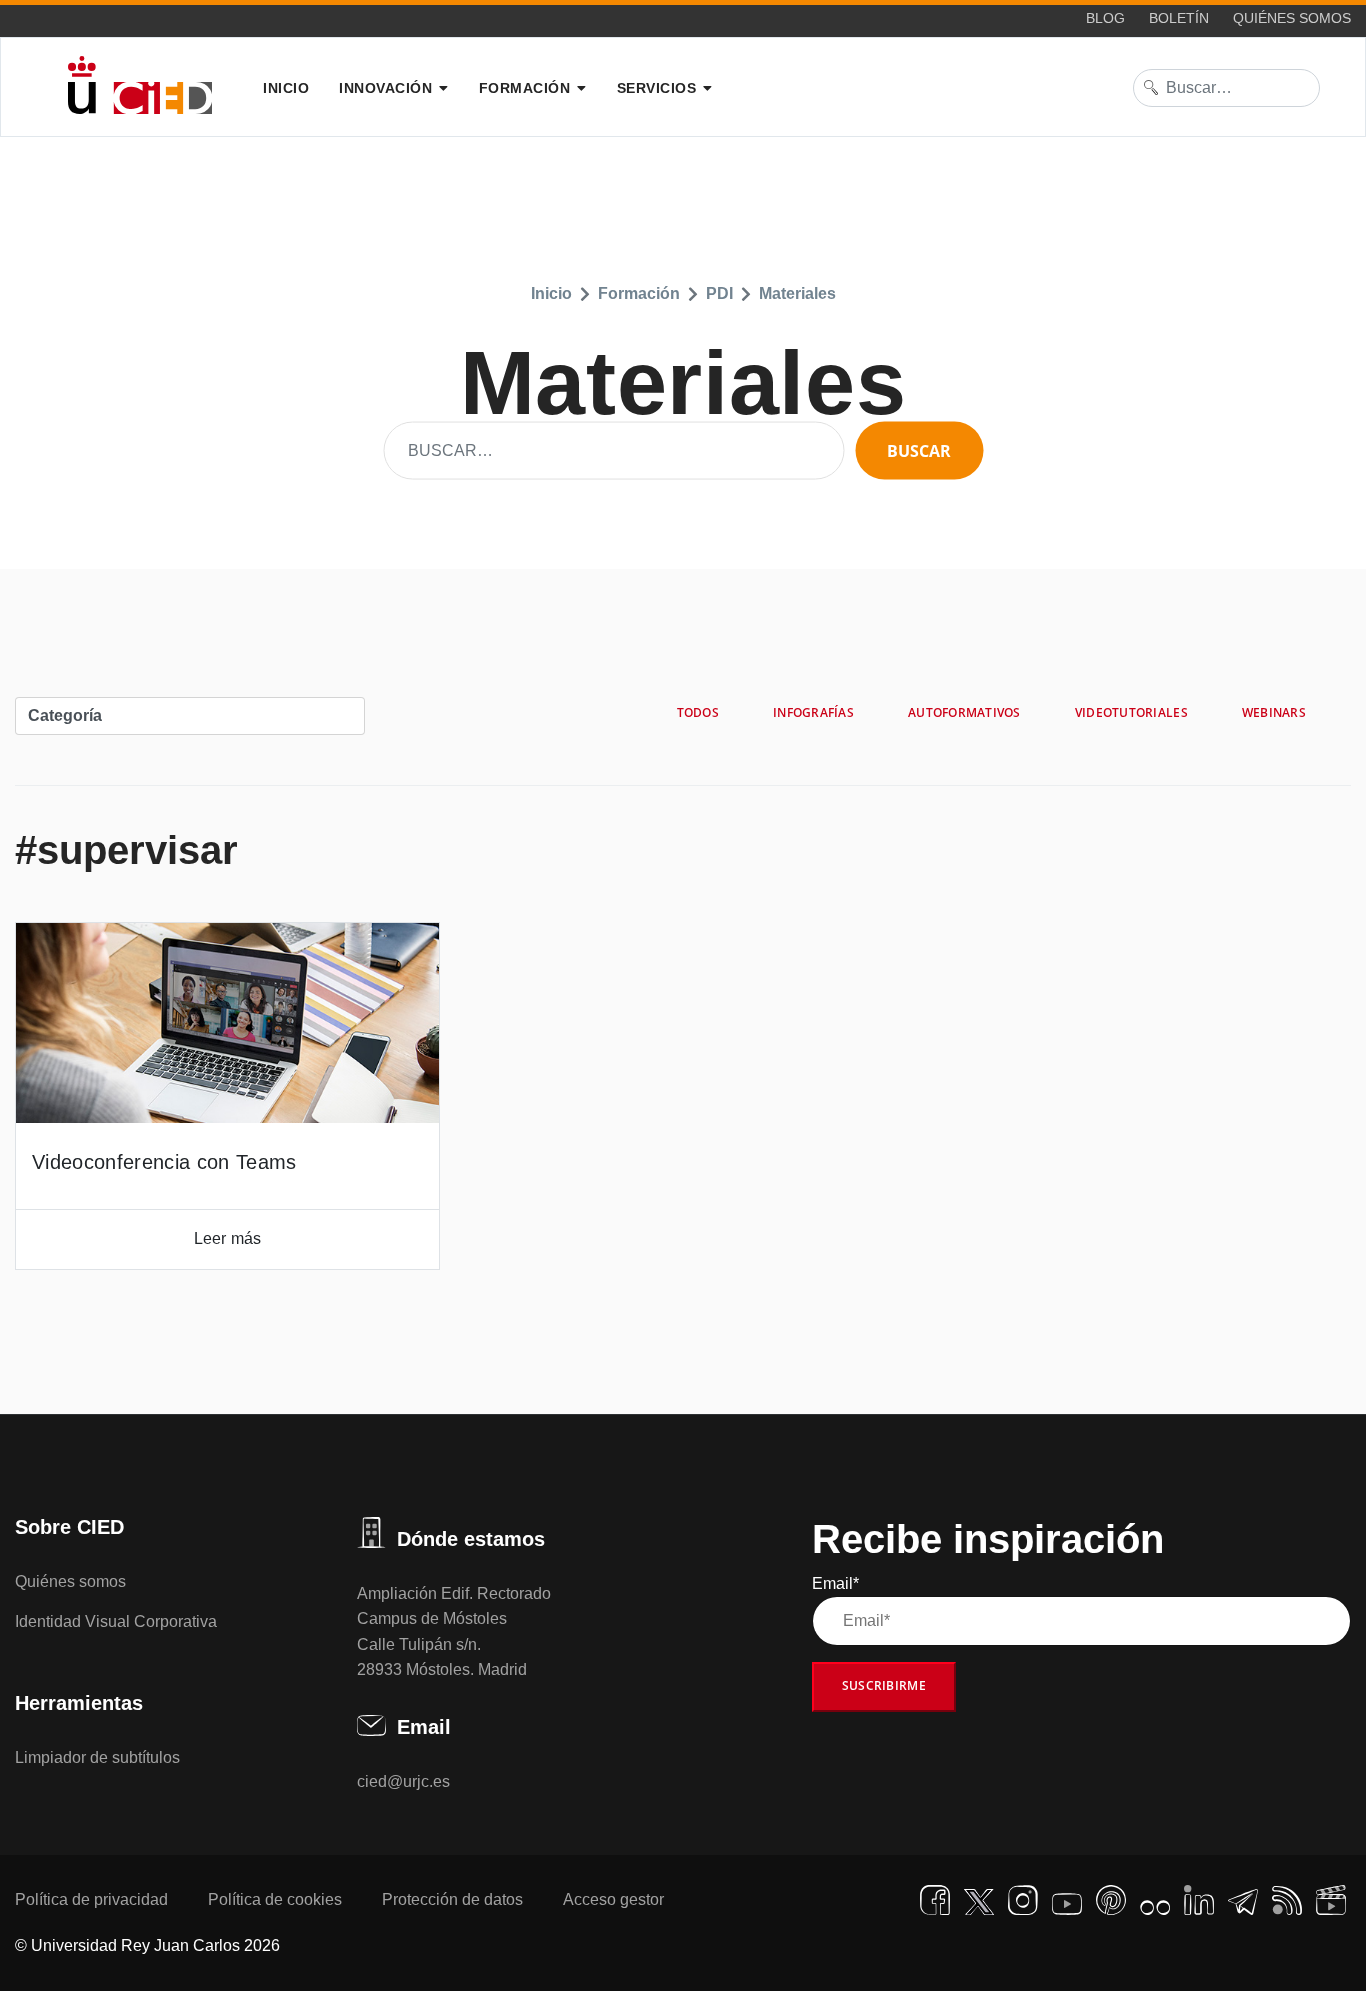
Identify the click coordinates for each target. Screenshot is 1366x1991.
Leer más (228, 1238)
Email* (835, 1583)
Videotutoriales (1131, 712)
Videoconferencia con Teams (164, 1162)
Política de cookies (275, 1899)
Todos (698, 712)
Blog (1105, 18)
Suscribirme (884, 1685)
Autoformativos (964, 712)
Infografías (813, 712)
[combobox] (1226, 88)
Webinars (1274, 712)
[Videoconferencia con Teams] (227, 1023)
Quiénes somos (1292, 18)
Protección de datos (452, 1899)
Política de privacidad (91, 1899)
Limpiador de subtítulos (97, 1757)
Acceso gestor (613, 1899)
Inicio (286, 88)
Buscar (919, 451)
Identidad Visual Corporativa (116, 1621)
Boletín (1179, 18)
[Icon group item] (935, 1900)
